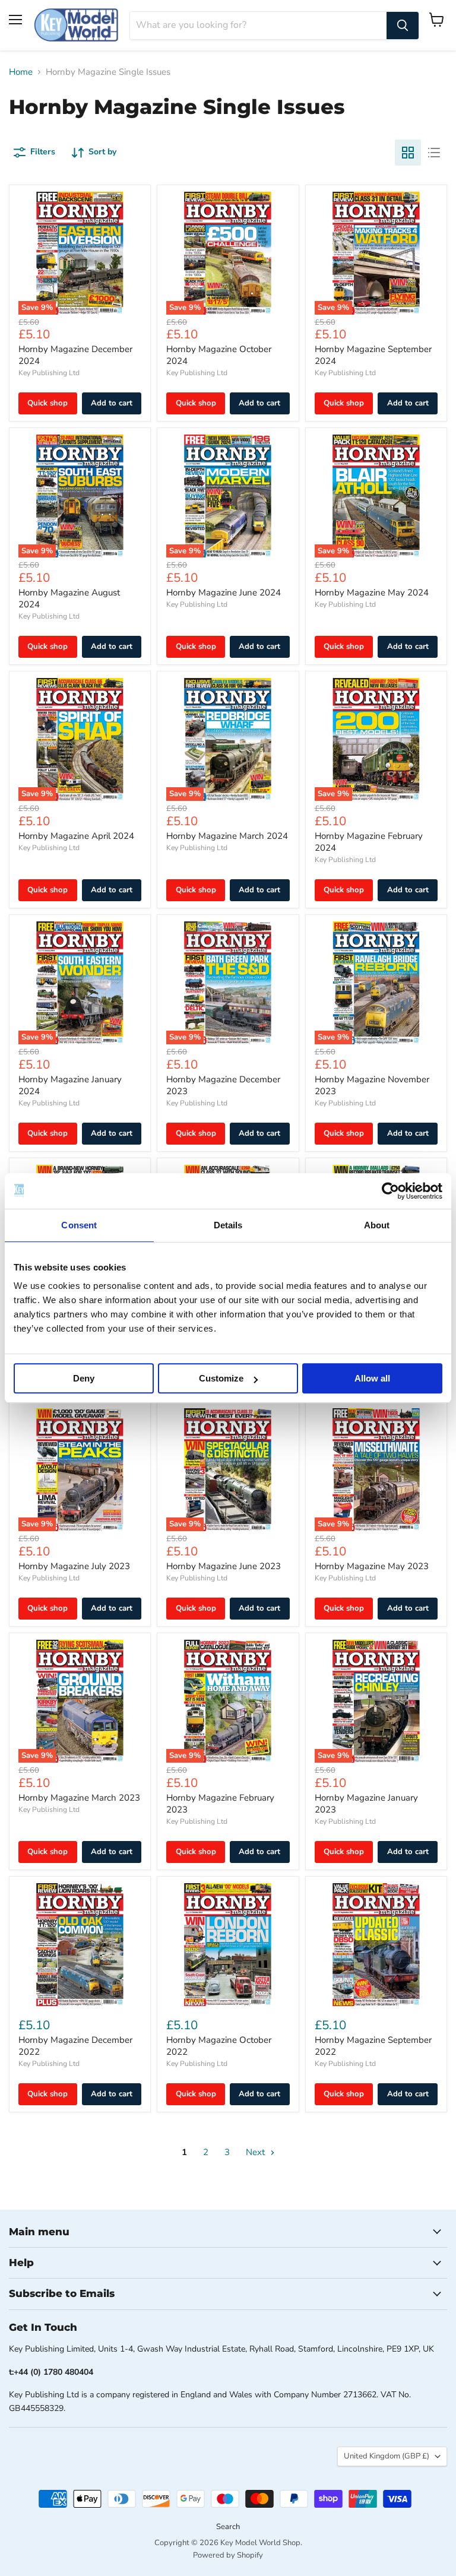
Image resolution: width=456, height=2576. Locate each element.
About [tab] (377, 1225)
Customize (221, 1378)
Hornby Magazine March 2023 (79, 1798)
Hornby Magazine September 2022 (373, 2046)
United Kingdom (387, 2456)
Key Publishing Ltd (49, 373)
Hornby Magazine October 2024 (219, 355)
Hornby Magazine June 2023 (224, 1566)
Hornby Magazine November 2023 (372, 1085)
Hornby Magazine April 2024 (76, 836)
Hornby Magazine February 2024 (369, 842)
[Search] (403, 26)
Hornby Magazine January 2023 (366, 1804)
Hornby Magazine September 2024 (373, 355)
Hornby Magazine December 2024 (75, 355)
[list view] (434, 153)
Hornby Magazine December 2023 (223, 1085)
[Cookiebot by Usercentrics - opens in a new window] (390, 1191)
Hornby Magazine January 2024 (70, 1085)
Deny (84, 1378)
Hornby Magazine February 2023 (220, 1804)
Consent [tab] (79, 1225)
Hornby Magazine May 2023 (372, 1566)
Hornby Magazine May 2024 (372, 592)
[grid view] (408, 153)
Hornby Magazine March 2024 (227, 836)
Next (256, 2152)
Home (21, 72)
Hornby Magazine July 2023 (74, 1566)
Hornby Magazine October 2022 (219, 2046)
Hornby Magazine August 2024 (69, 598)
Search (228, 2527)
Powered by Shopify (228, 2555)
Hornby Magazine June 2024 (224, 592)
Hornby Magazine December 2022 (75, 2046)
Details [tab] (228, 1225)
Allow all (372, 1378)
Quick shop (47, 403)
